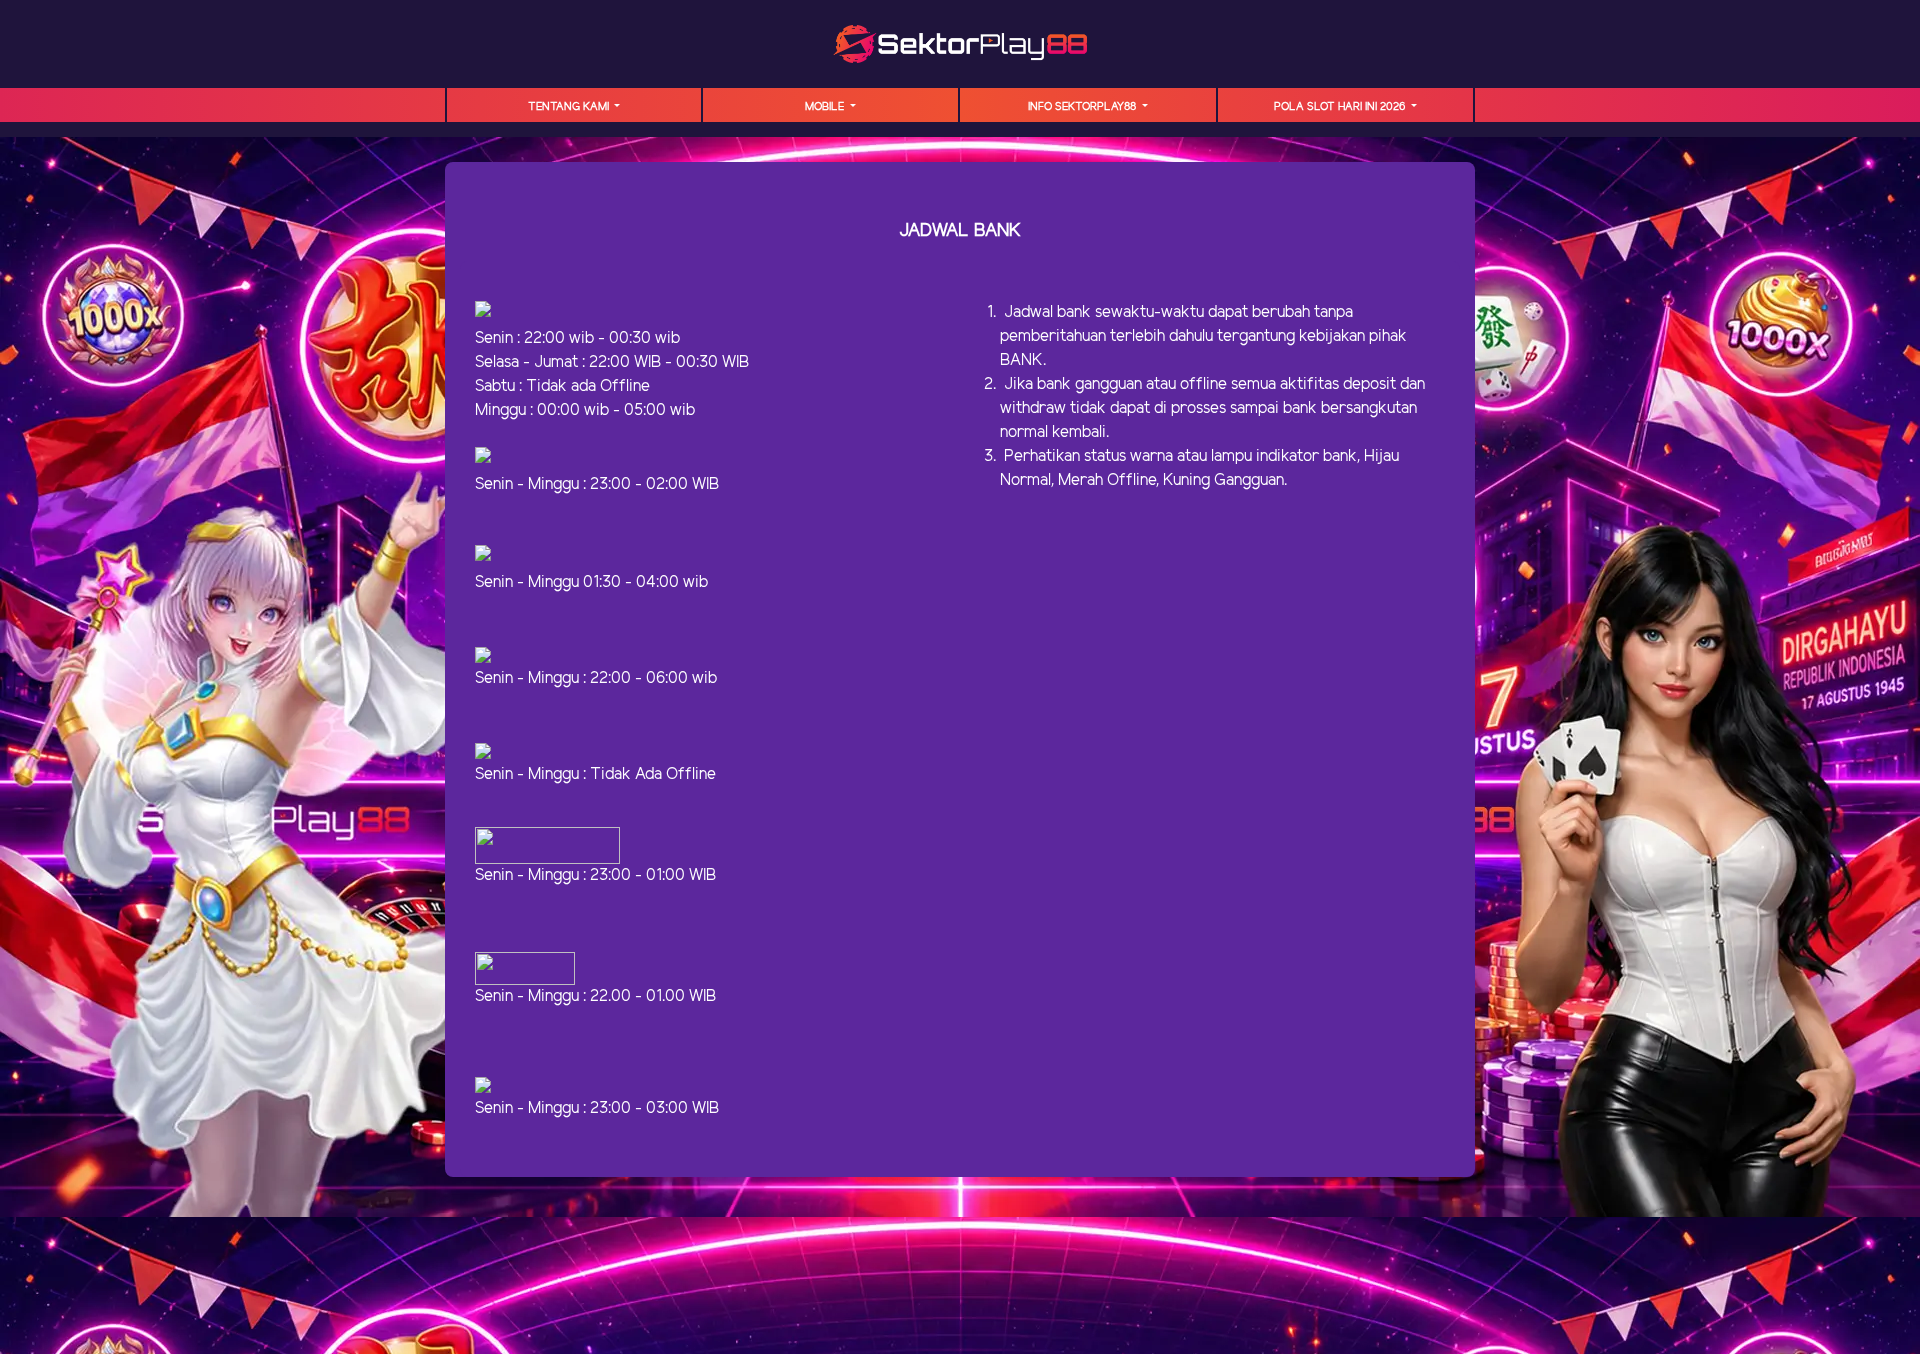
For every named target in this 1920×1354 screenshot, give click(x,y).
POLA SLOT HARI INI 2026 (1341, 107)
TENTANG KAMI (570, 107)
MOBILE (826, 107)
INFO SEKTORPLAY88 (1083, 107)
